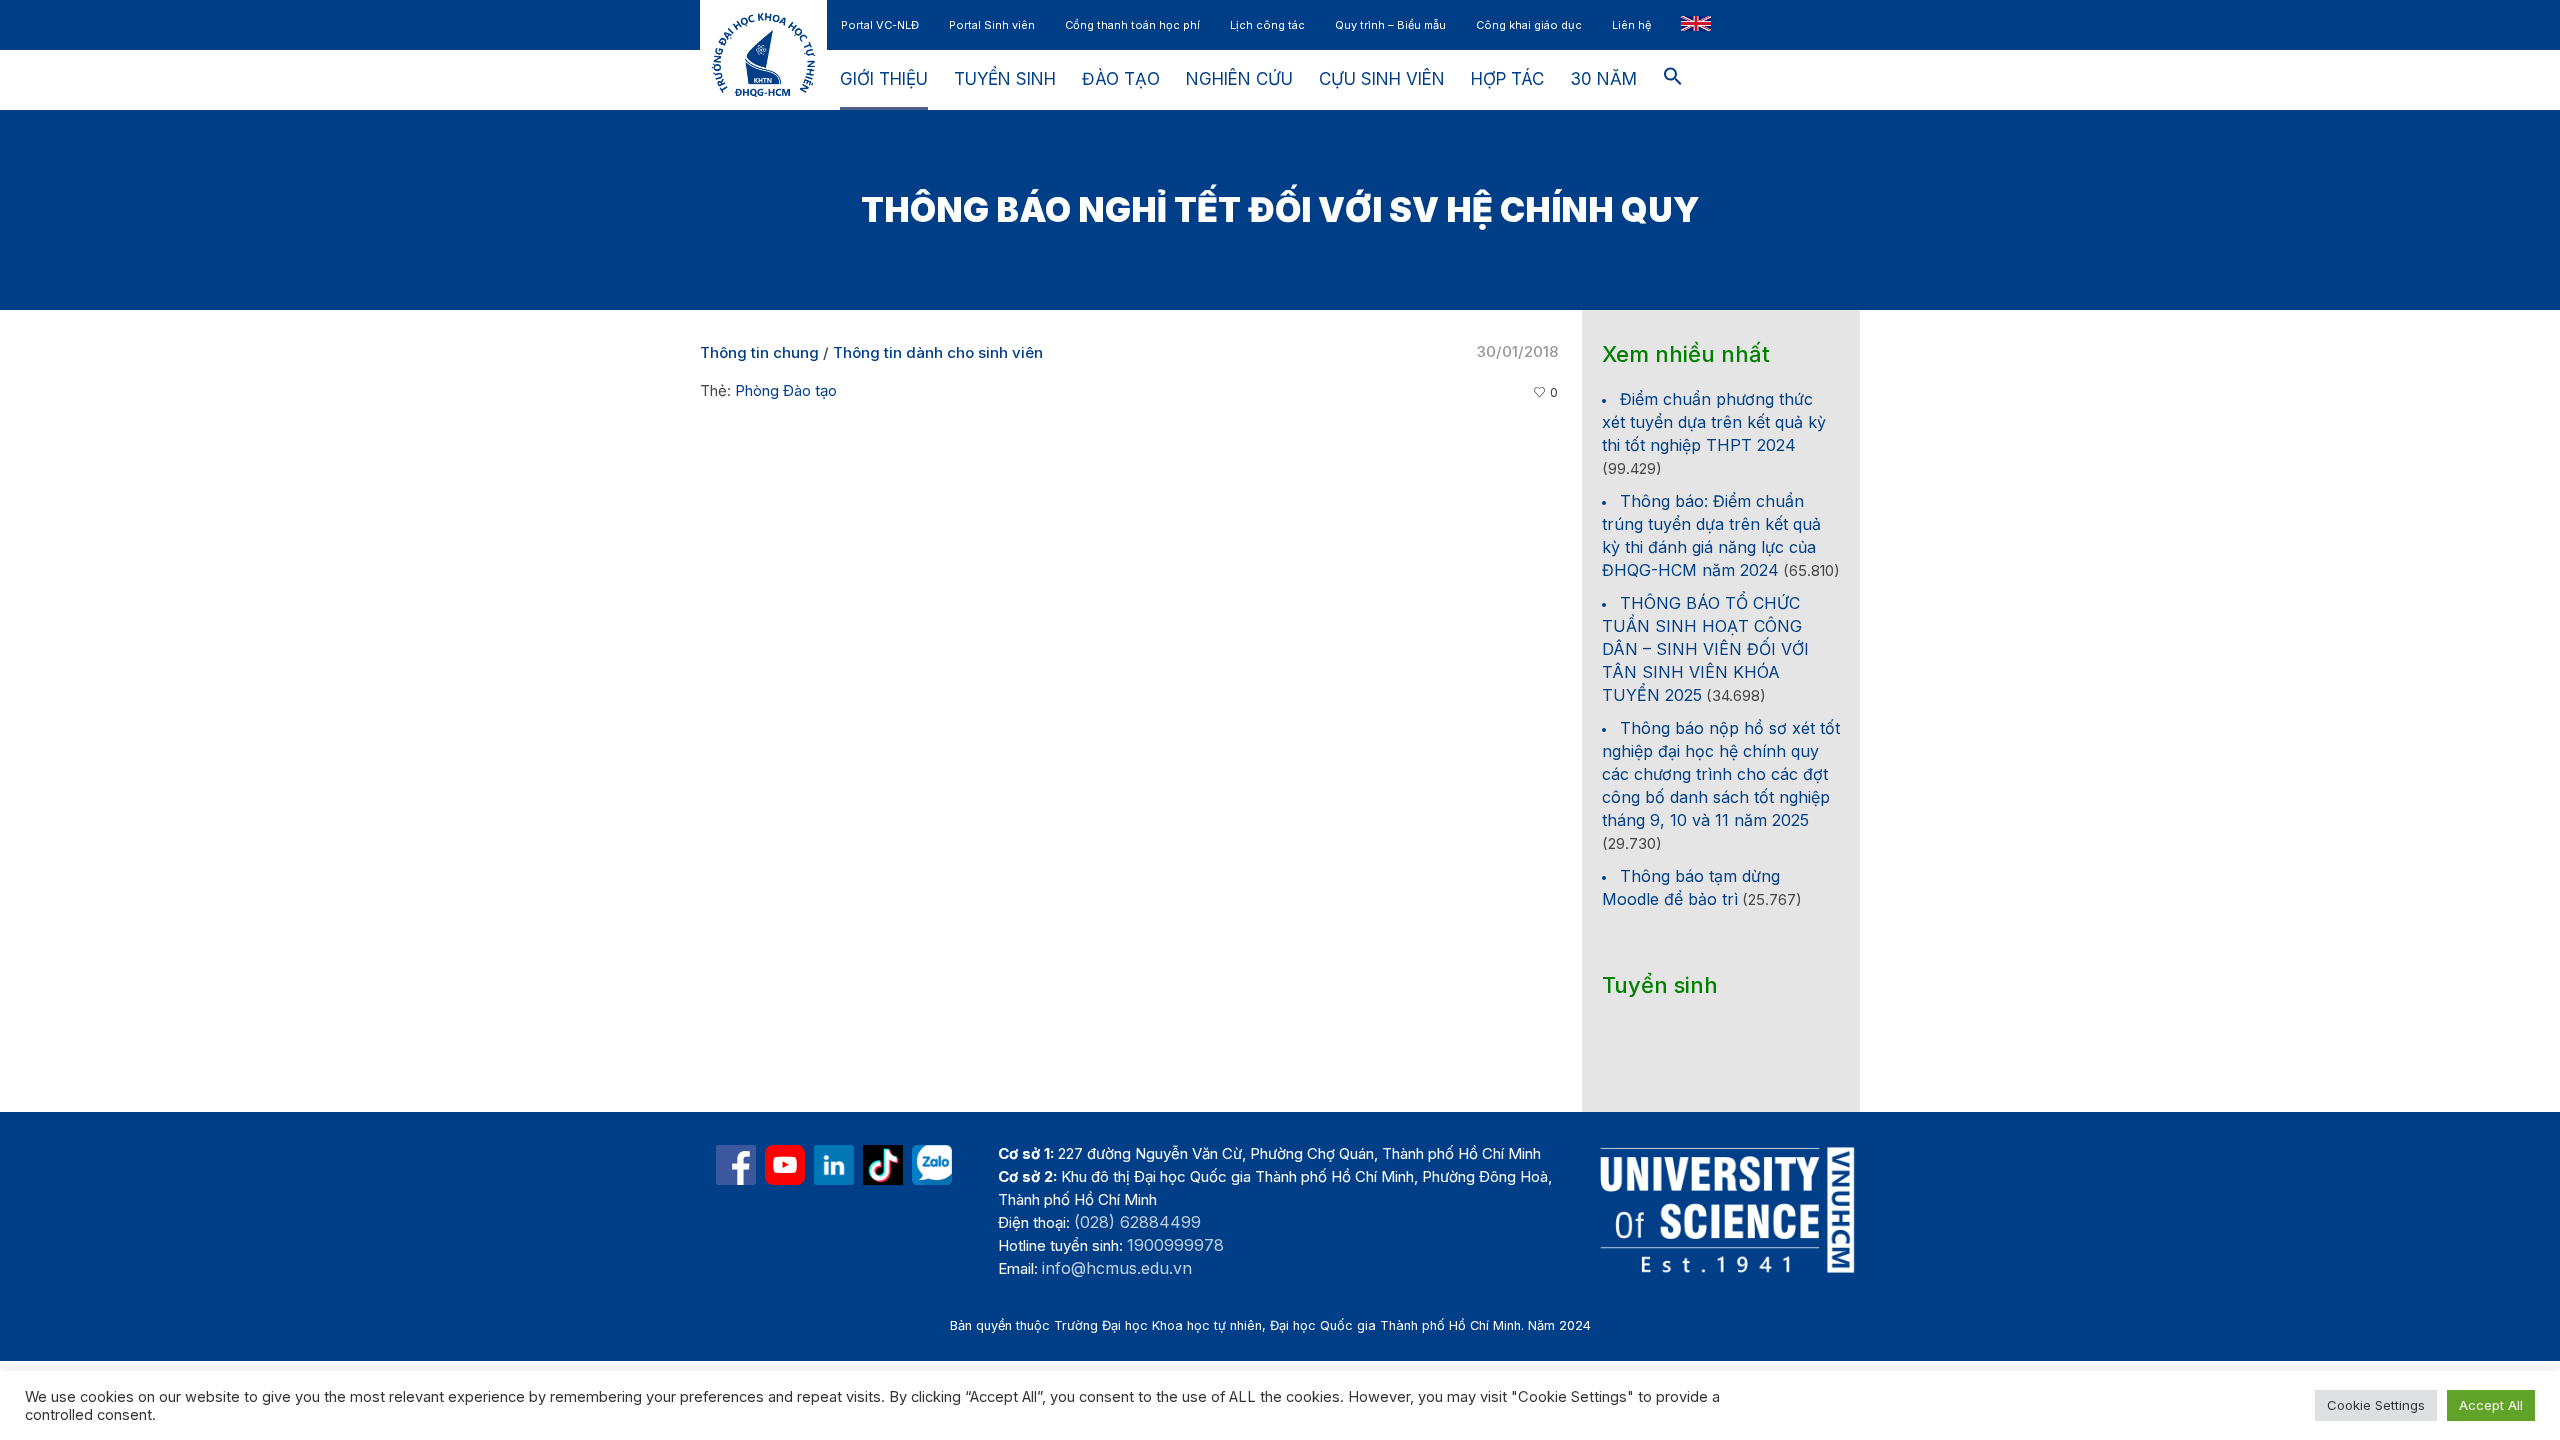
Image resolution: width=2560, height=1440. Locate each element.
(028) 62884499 (1137, 1222)
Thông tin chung (759, 352)
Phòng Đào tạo (786, 390)
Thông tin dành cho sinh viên (938, 352)
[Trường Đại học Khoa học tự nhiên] (834, 1165)
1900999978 (1175, 1245)
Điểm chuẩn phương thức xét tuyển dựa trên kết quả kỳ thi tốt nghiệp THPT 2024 (1714, 422)
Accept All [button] (2491, 1405)
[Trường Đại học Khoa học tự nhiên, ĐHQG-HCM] (785, 1165)
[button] (1673, 80)
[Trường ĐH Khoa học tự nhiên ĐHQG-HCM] (736, 1165)
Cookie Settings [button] (2376, 1405)
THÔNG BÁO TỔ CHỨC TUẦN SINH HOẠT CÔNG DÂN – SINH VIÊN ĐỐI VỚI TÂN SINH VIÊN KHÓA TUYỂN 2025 (1705, 649)
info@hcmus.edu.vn (1117, 1268)
